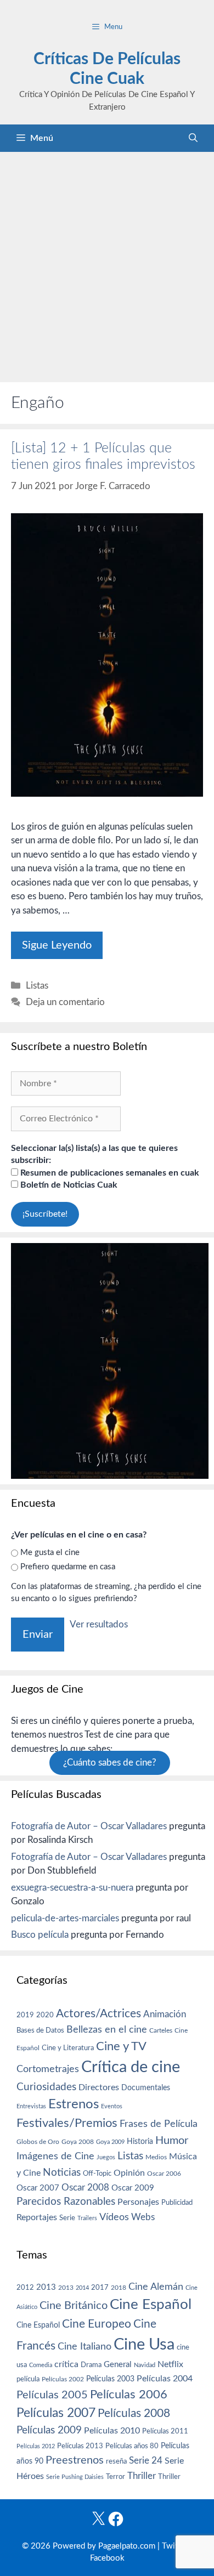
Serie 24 (146, 2461)
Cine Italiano (85, 2347)
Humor (172, 2141)
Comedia (41, 2365)
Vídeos (114, 2217)
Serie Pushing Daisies (75, 2477)
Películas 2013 (80, 2446)
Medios (156, 2157)
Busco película (40, 1935)
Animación (165, 2014)
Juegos (106, 2157)
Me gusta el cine (50, 1553)
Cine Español (151, 2305)
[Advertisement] (107, 264)
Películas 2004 (165, 2379)
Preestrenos (75, 2460)
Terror (116, 2477)
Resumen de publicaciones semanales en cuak (109, 1173)
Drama (91, 2365)
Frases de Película (159, 2124)
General (118, 2365)
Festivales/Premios (67, 2123)
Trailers (87, 2218)
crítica (66, 2364)
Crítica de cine (131, 2067)
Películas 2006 (129, 2395)
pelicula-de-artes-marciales (65, 1918)
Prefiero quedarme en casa (68, 1567)
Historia (140, 2142)
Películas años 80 (132, 2446)
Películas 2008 (134, 2413)
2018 (119, 2288)
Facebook (107, 2558)
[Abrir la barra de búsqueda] (193, 138)
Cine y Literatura (68, 2048)
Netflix (170, 2364)
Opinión (129, 2173)
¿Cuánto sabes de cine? (110, 1763)
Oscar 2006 (164, 2174)
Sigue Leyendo (57, 945)
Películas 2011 (165, 2431)
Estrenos (74, 2104)
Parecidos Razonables (66, 2202)
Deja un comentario (65, 1002)
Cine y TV (121, 2046)
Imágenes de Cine (55, 2156)
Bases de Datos (40, 2030)
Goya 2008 (78, 2142)
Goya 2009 (110, 2142)
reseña (116, 2461)
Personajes (138, 2202)
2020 (45, 2015)
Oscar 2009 (133, 2188)
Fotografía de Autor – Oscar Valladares (89, 1826)
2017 (100, 2288)
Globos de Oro (38, 2142)
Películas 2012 (36, 2446)
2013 (46, 2287)
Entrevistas (31, 2106)
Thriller (142, 2476)
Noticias (62, 2172)
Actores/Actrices (98, 2014)
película (28, 2379)
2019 (25, 2015)
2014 (82, 2288)
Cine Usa (144, 2345)
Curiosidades (46, 2087)
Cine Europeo (97, 2324)
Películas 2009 (49, 2430)
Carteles (161, 2030)
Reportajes (37, 2217)
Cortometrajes (48, 2069)
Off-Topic (97, 2174)
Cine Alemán (156, 2287)
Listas (37, 986)
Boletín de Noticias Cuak (68, 1185)
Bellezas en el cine (107, 2030)
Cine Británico (74, 2306)
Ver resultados (99, 1624)
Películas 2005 (52, 2395)
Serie (67, 2218)
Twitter (175, 2546)
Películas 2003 (110, 2379)
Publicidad (177, 2203)
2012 (25, 2288)
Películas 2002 (63, 2379)
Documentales (146, 2088)
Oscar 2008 (85, 2188)
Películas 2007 (56, 2413)
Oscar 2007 (38, 2188)
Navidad (145, 2365)
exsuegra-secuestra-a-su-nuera (72, 1888)
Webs (143, 2217)
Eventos (112, 2106)
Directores (99, 2087)
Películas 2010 (112, 2431)
